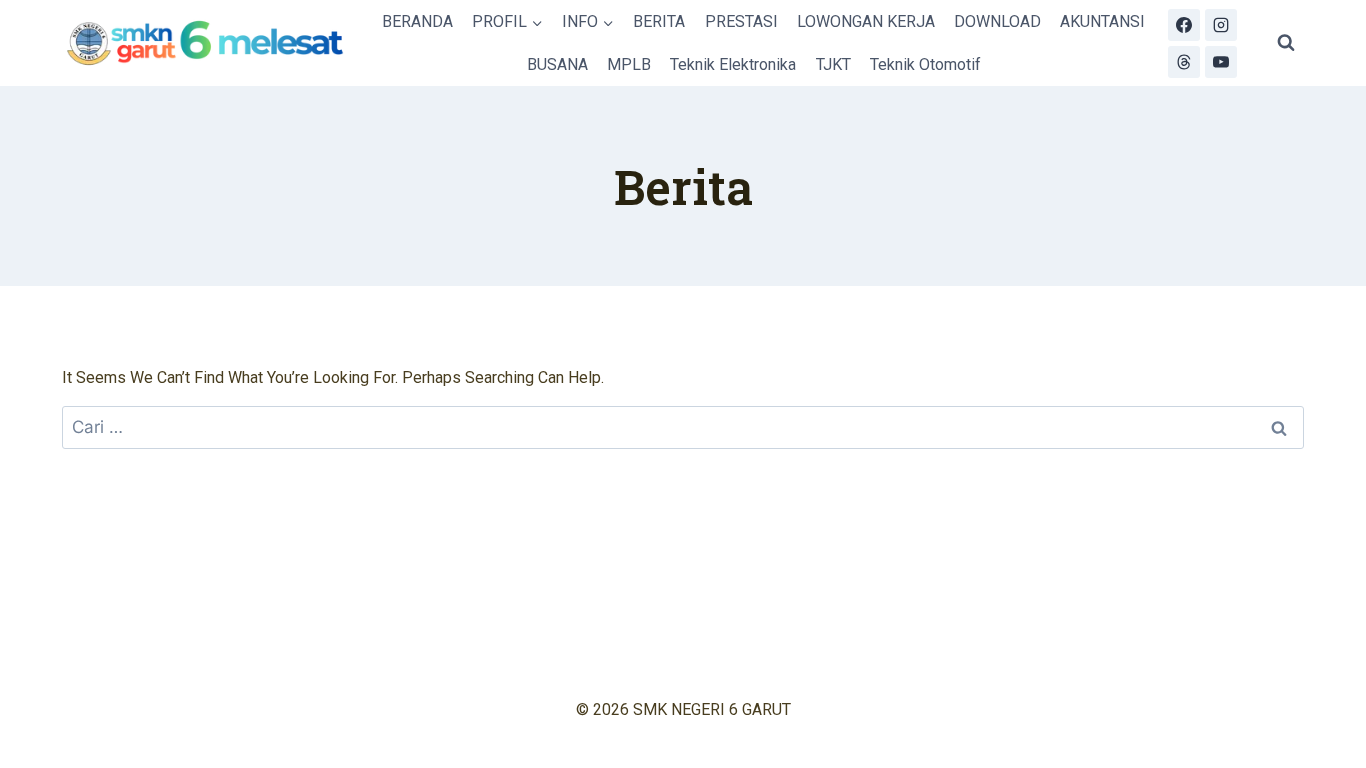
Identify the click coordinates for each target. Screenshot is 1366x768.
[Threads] (1184, 62)
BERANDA (417, 21)
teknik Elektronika (733, 64)
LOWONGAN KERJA (866, 21)
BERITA (659, 21)
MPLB (629, 64)
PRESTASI (741, 21)
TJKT (833, 64)
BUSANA (557, 64)
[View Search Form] (1286, 43)
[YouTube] (1221, 62)
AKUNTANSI (1102, 21)
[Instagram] (1221, 25)
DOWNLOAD (997, 21)
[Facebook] (1184, 25)
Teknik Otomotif (925, 64)
